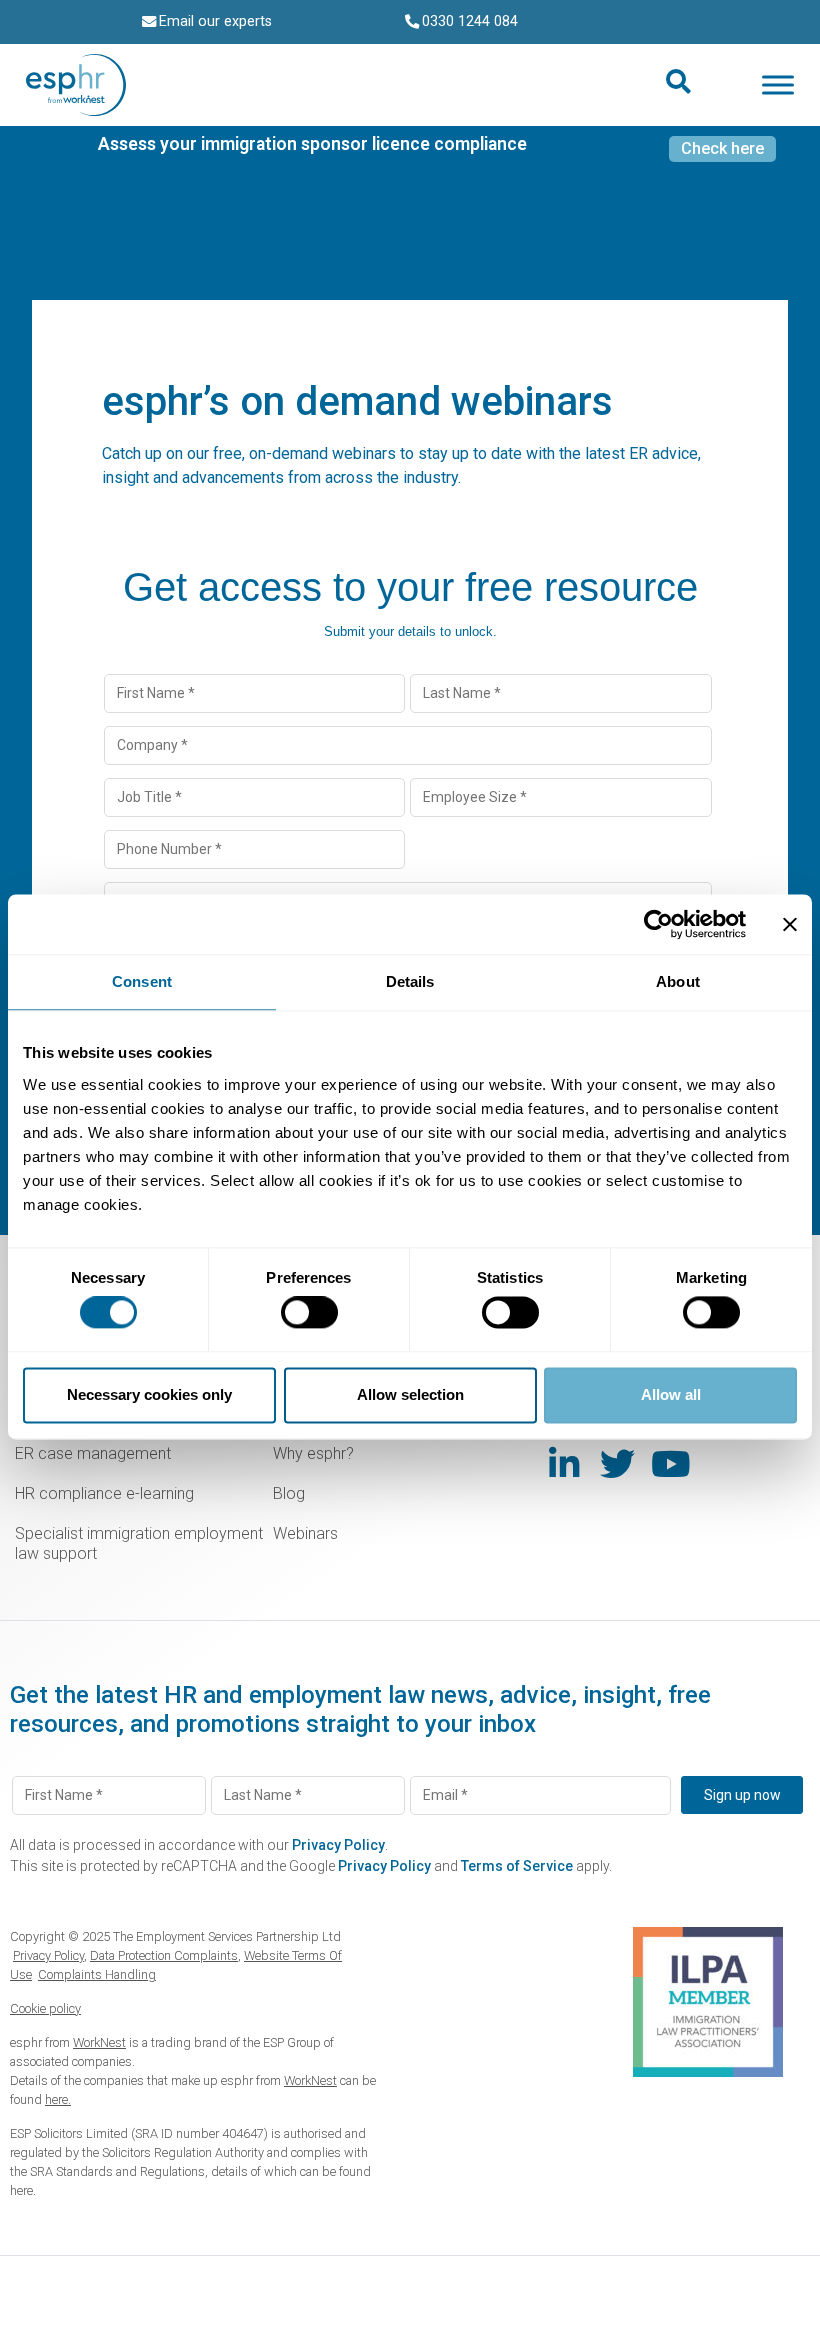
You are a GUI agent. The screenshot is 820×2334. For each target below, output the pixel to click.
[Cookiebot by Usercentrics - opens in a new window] (658, 924)
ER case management (93, 1453)
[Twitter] (617, 1463)
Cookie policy (45, 2008)
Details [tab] (410, 981)
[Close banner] (790, 924)
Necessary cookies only (149, 1394)
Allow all (671, 1394)
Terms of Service (517, 1866)
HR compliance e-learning (104, 1493)
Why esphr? (313, 1453)
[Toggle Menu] (778, 85)
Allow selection (410, 1394)
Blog (289, 1493)
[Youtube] (670, 1463)
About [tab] (678, 981)
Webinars (305, 1533)
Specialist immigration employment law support (139, 1543)
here (21, 2190)
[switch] (309, 1313)
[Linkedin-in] (564, 1463)
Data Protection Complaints (164, 1955)
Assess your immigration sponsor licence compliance (312, 144)
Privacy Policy (338, 1845)
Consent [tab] (142, 981)
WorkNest (99, 2042)
